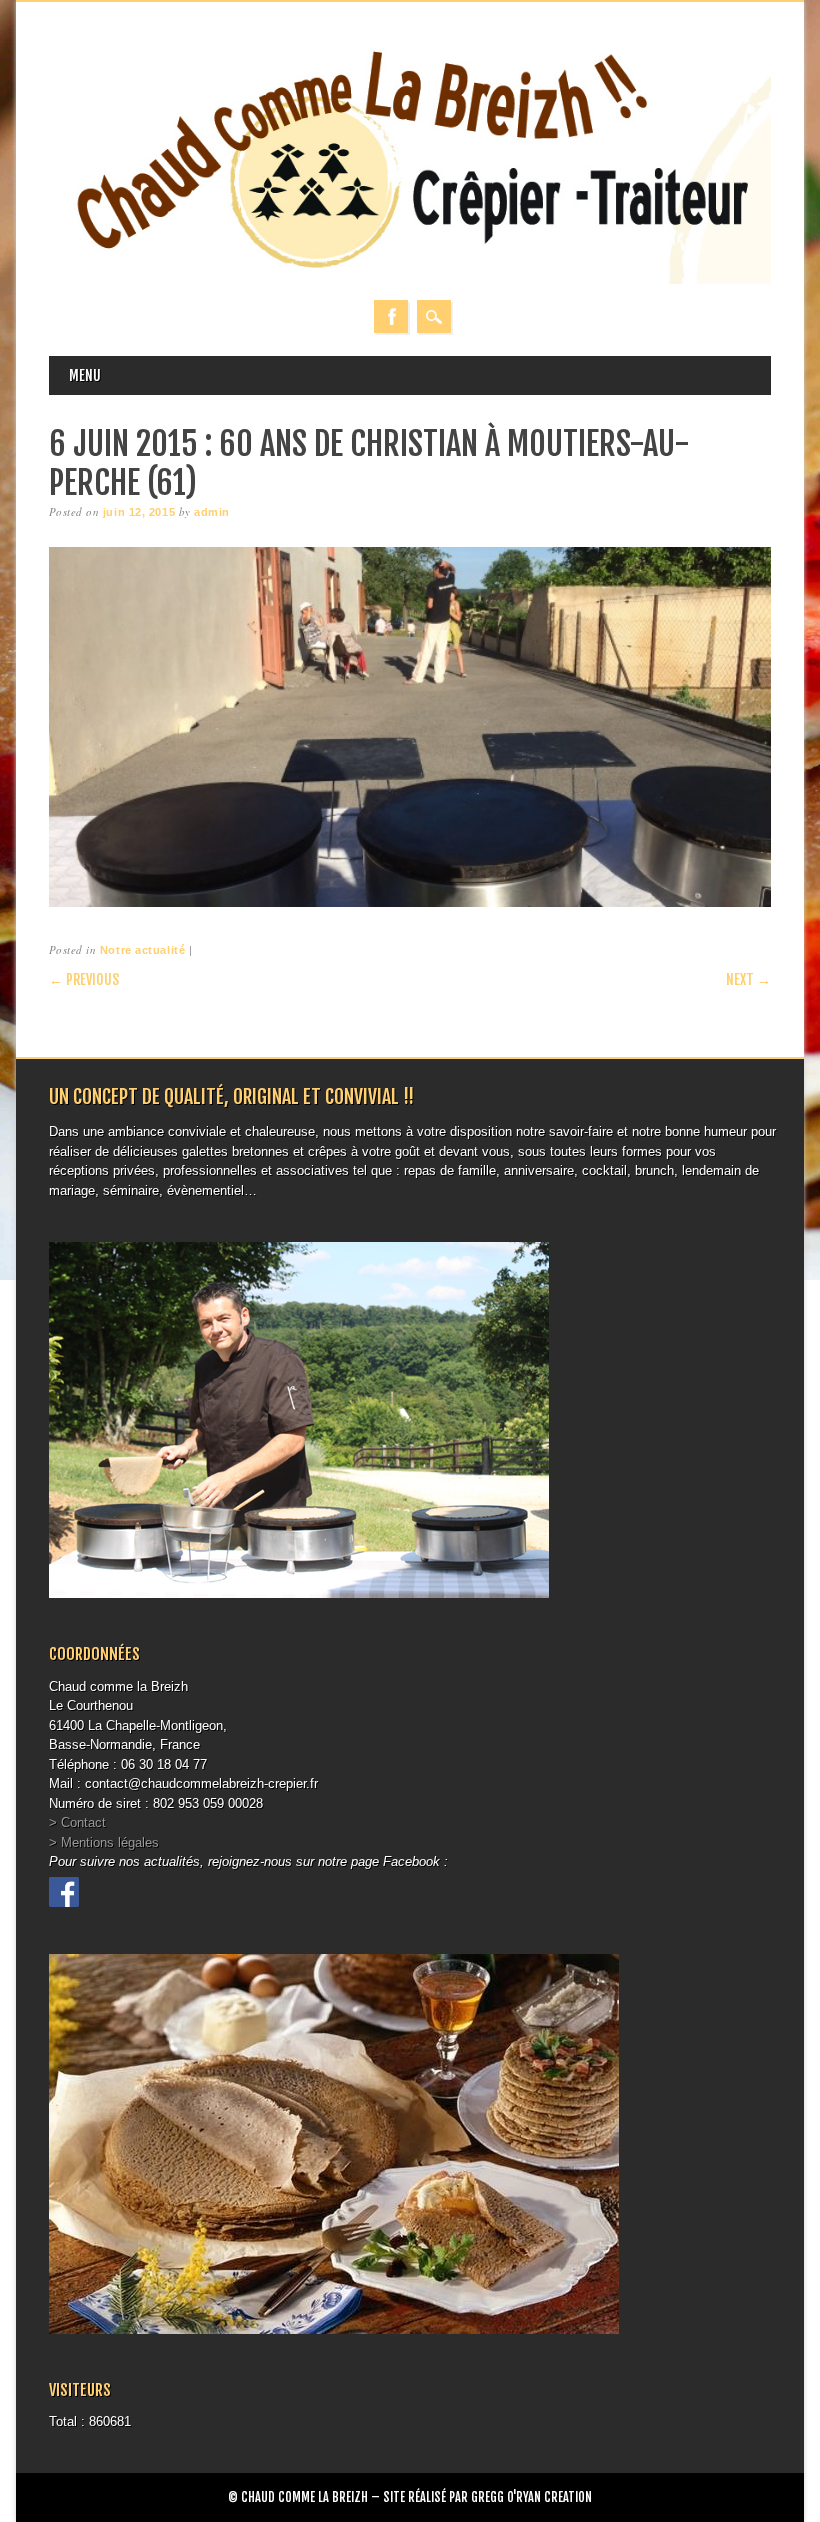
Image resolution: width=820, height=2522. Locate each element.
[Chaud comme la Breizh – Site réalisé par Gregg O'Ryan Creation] (409, 279)
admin (212, 512)
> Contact (77, 1822)
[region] (409, 727)
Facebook (391, 316)
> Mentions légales (104, 1842)
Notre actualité (142, 950)
